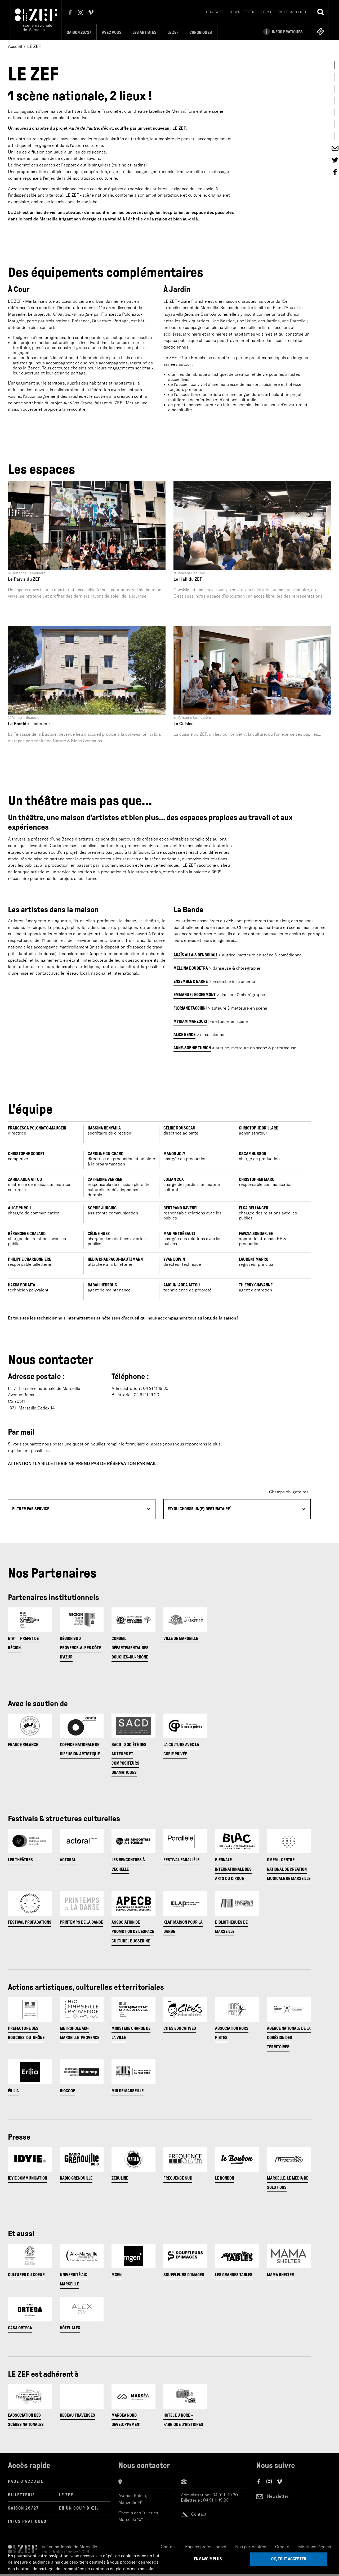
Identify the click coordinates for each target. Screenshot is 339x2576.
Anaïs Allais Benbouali (195, 955)
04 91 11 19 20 (216, 2500)
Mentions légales (315, 2547)
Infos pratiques (27, 2521)
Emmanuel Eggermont (195, 995)
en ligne (320, 31)
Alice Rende (184, 1035)
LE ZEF (66, 2495)
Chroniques (201, 32)
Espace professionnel (284, 12)
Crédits (282, 2547)
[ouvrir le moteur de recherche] (320, 12)
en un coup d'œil (79, 2508)
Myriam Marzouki (190, 1021)
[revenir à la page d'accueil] (36, 19)
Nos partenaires (251, 2547)
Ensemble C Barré (191, 981)
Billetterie (21, 2495)
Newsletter (242, 12)
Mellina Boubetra (191, 968)
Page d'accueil (26, 2481)
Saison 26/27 (79, 32)
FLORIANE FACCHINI (190, 1008)
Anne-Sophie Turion (192, 1048)
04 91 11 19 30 (225, 2495)
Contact (215, 12)
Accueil (15, 46)
